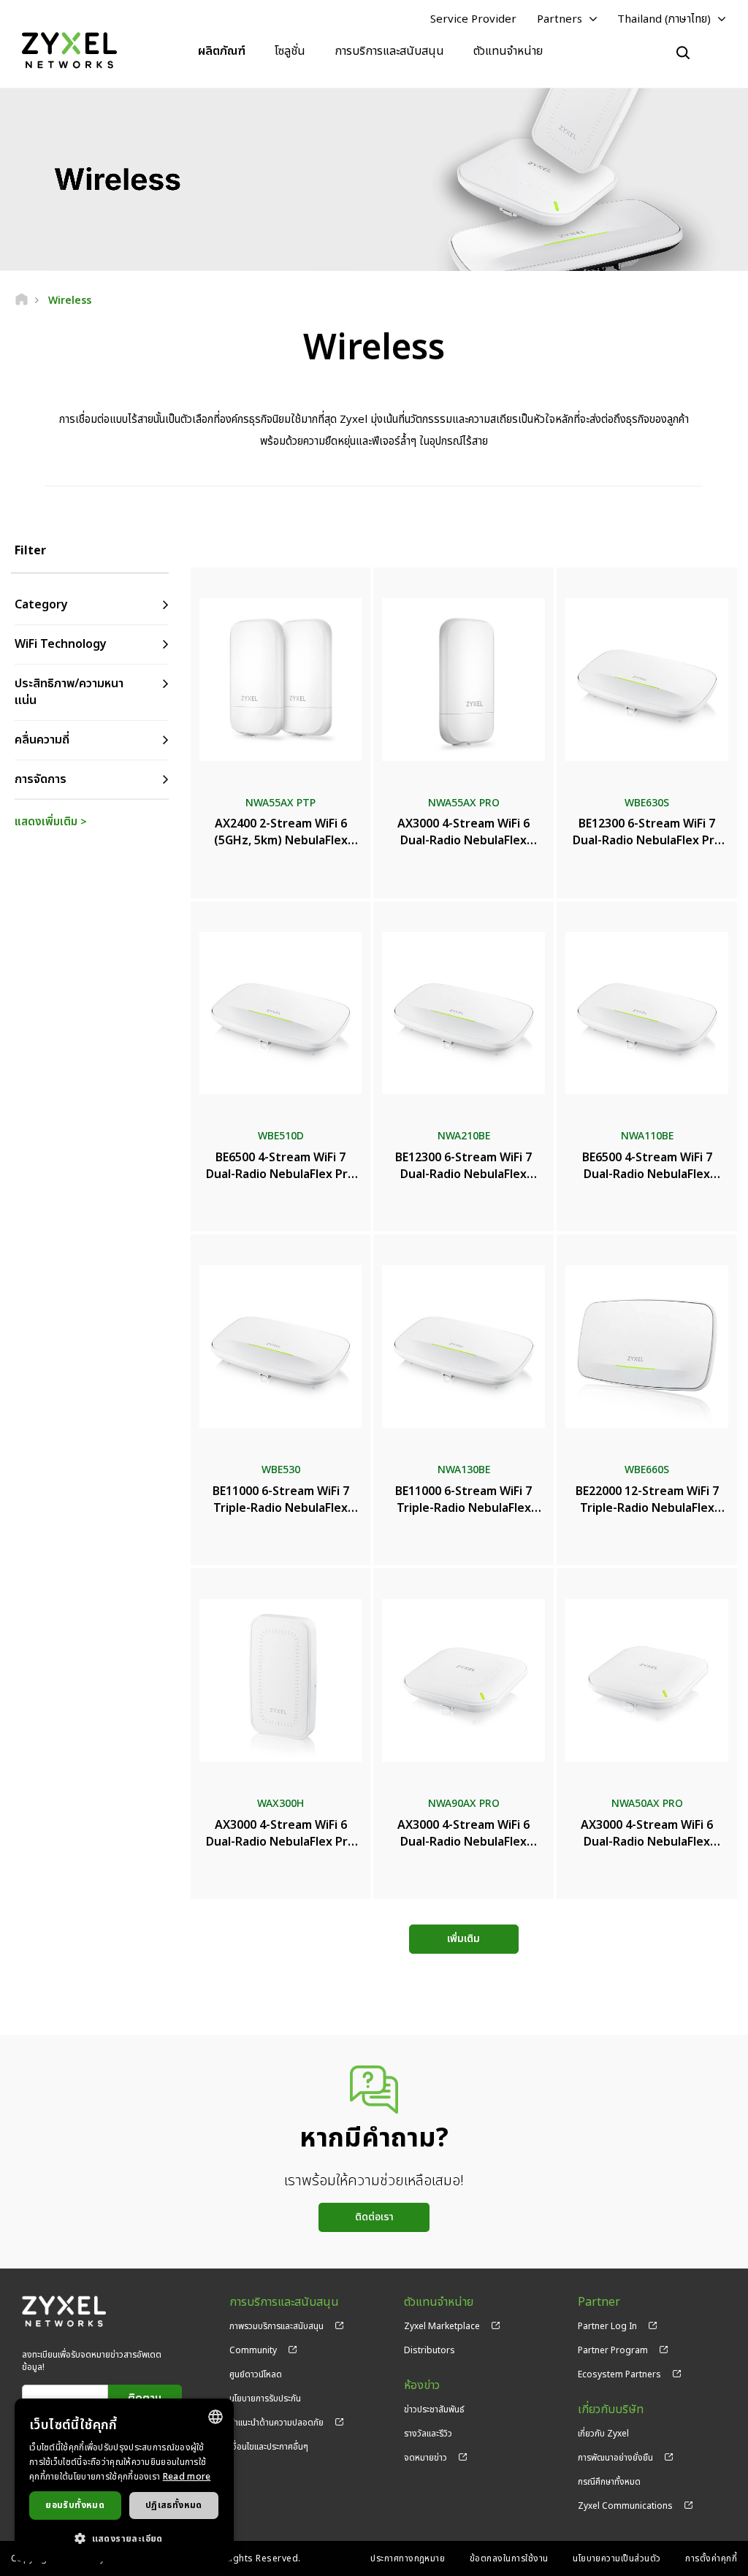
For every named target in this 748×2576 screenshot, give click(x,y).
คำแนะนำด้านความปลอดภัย (276, 2423)
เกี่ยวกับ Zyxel (603, 2434)
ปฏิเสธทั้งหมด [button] (174, 2505)
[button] (124, 2538)
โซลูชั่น (290, 51)
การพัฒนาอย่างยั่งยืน (615, 2458)
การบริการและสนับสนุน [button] (389, 51)
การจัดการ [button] (41, 779)
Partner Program (613, 2350)
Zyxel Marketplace (442, 2326)
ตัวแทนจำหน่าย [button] (508, 51)
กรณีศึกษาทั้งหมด (609, 2482)
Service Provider (473, 19)
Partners (560, 19)
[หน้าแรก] (22, 301)
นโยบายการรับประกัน (265, 2399)
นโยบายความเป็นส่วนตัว (617, 2558)
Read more (187, 2477)
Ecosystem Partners (619, 2374)
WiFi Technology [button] (61, 644)
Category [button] (41, 605)
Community (253, 2350)
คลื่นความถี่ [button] (42, 740)
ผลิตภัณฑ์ (222, 51)
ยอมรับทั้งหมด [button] (75, 2505)
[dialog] (124, 2480)
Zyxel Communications (625, 2506)
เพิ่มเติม (463, 1939)
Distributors (430, 2350)
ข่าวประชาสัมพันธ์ (434, 2409)
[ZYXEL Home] (69, 51)
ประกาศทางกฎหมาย (408, 2558)
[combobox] (215, 2417)
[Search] (683, 53)
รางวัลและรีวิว (428, 2434)
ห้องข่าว (422, 2386)
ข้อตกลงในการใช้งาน (509, 2558)
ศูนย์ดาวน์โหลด (256, 2374)
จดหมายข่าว (425, 2458)
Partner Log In (607, 2326)
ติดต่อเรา (374, 2217)
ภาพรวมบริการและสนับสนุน (276, 2326)
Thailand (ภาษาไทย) (664, 19)
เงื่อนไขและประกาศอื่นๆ (269, 2447)
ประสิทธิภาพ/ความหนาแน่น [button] (69, 692)
